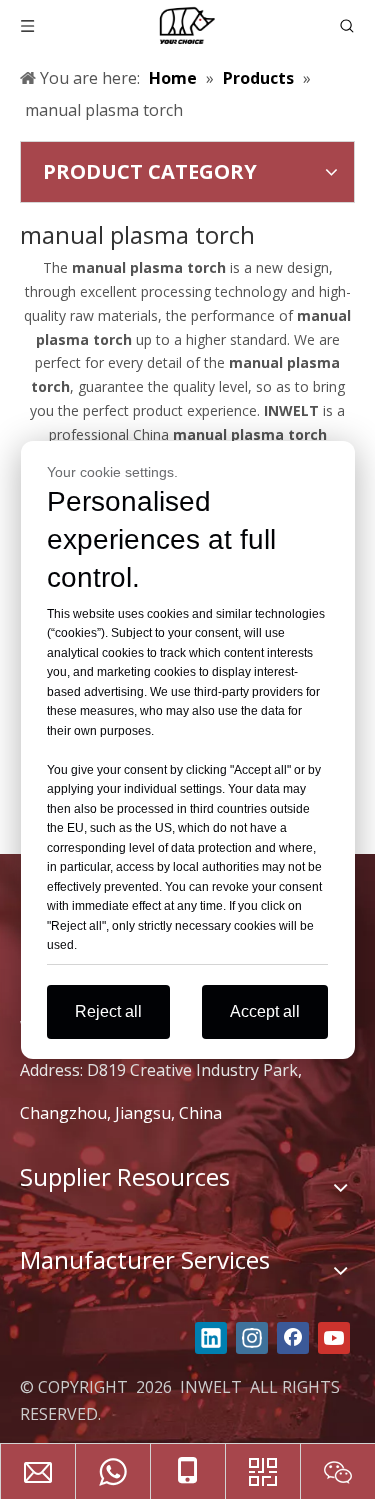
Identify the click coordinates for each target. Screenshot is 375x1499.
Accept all (265, 1011)
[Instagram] (252, 1338)
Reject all (108, 1011)
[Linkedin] (211, 1338)
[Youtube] (334, 1338)
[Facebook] (293, 1338)
